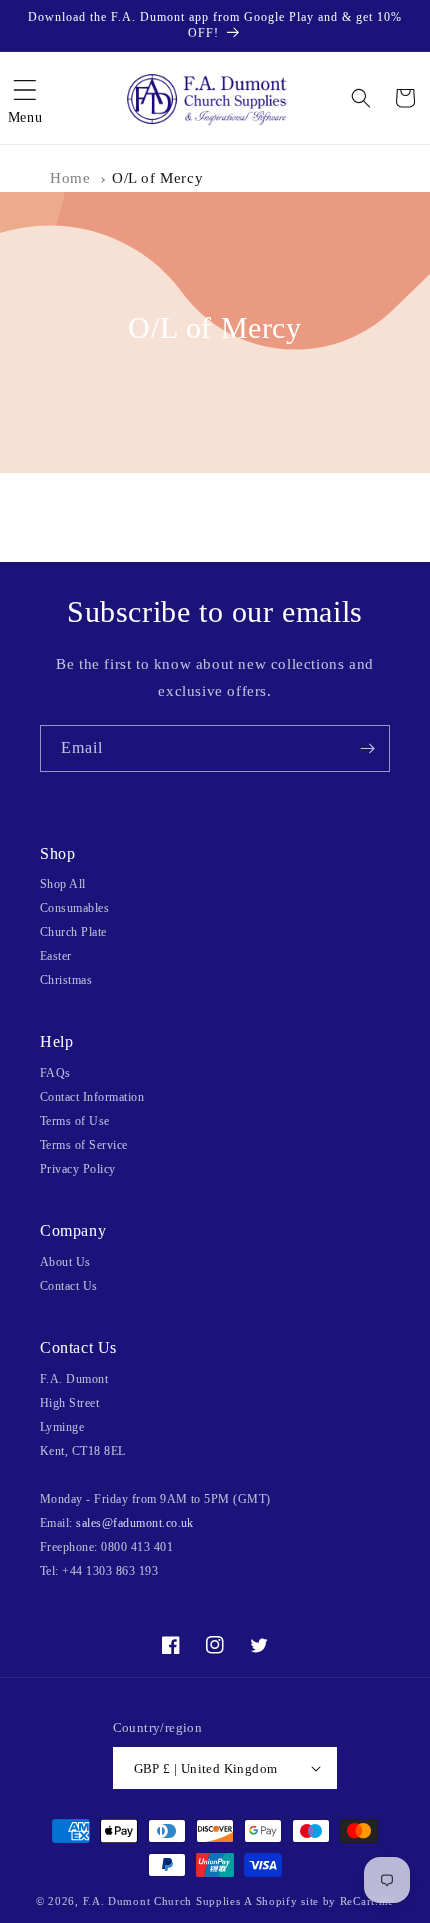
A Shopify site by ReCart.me (319, 1901)
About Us (65, 1262)
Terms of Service (84, 1145)
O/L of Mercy (157, 178)
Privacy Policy (78, 1169)
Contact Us (69, 1286)
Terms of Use (75, 1121)
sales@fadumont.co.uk (135, 1523)
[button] (25, 98)
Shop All (63, 884)
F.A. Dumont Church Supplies (162, 1901)
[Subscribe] (367, 748)
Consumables (74, 908)
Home (70, 178)
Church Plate (73, 932)
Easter (56, 956)
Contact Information (92, 1097)
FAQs (55, 1073)
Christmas (66, 980)
